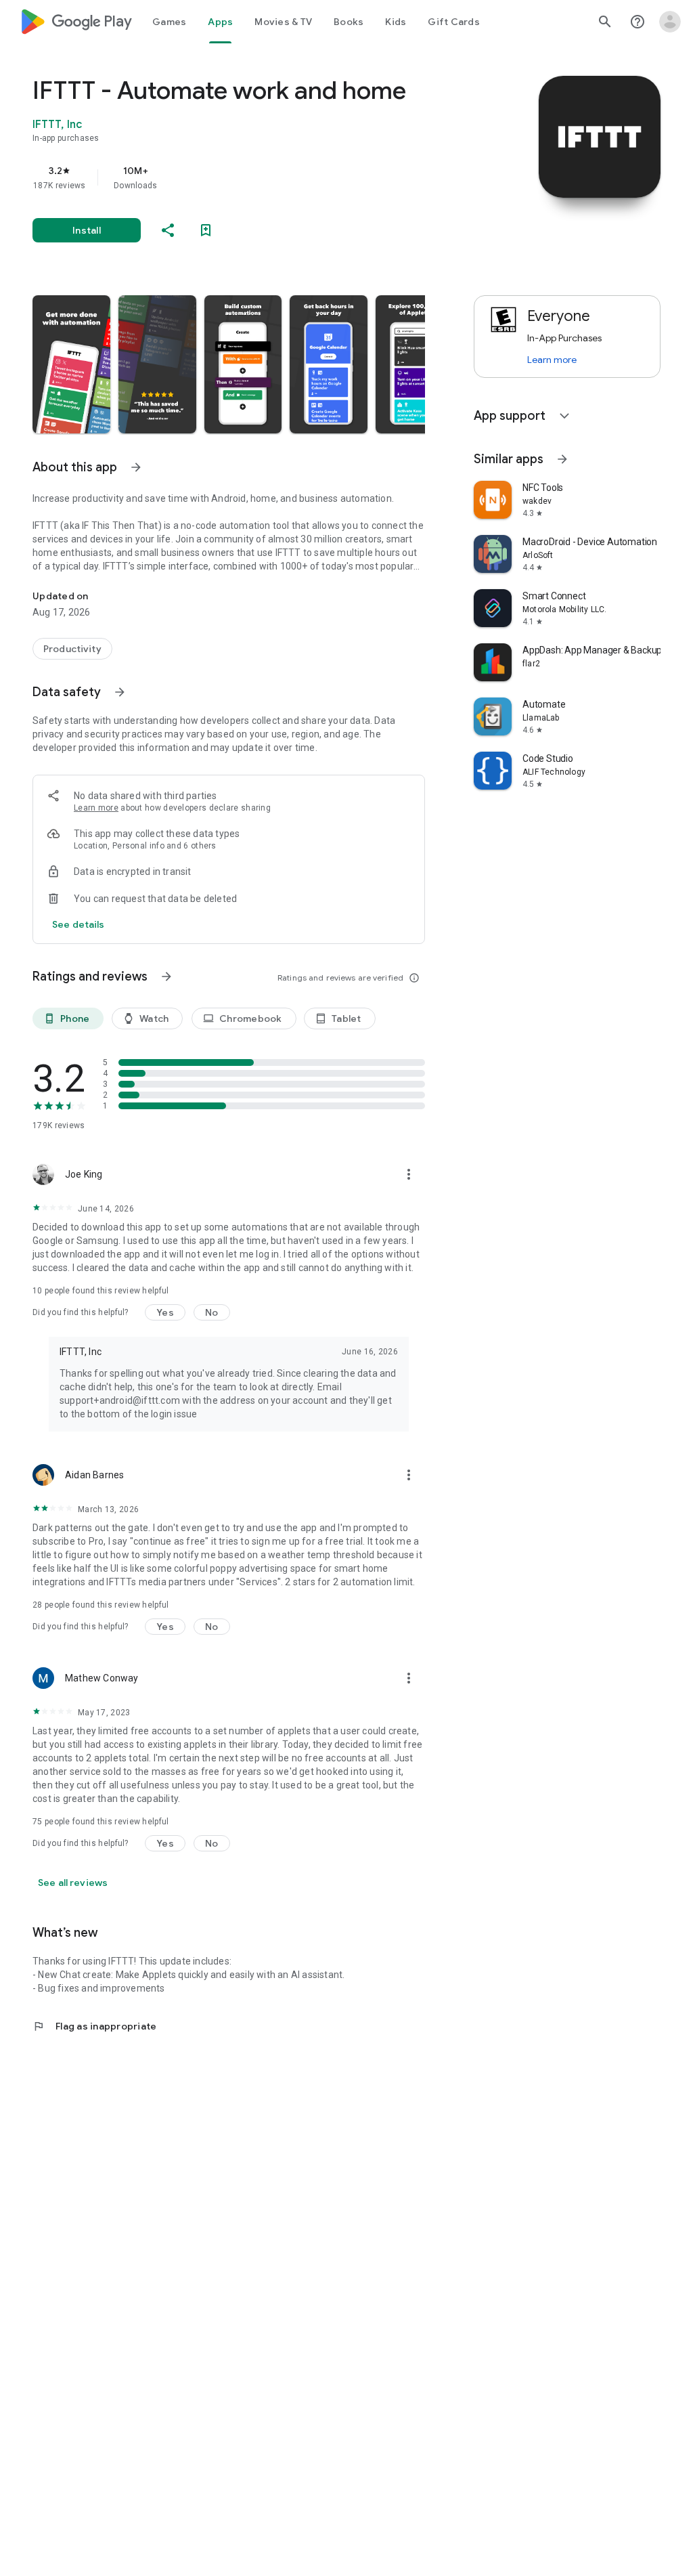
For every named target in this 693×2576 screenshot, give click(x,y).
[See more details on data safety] (79, 924)
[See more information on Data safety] (120, 692)
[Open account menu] (670, 22)
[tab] (169, 22)
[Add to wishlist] (206, 230)
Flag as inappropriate (94, 2026)
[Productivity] (72, 649)
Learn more (96, 808)
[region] (248, 177)
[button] (71, 364)
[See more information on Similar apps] (562, 459)
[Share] (168, 230)
